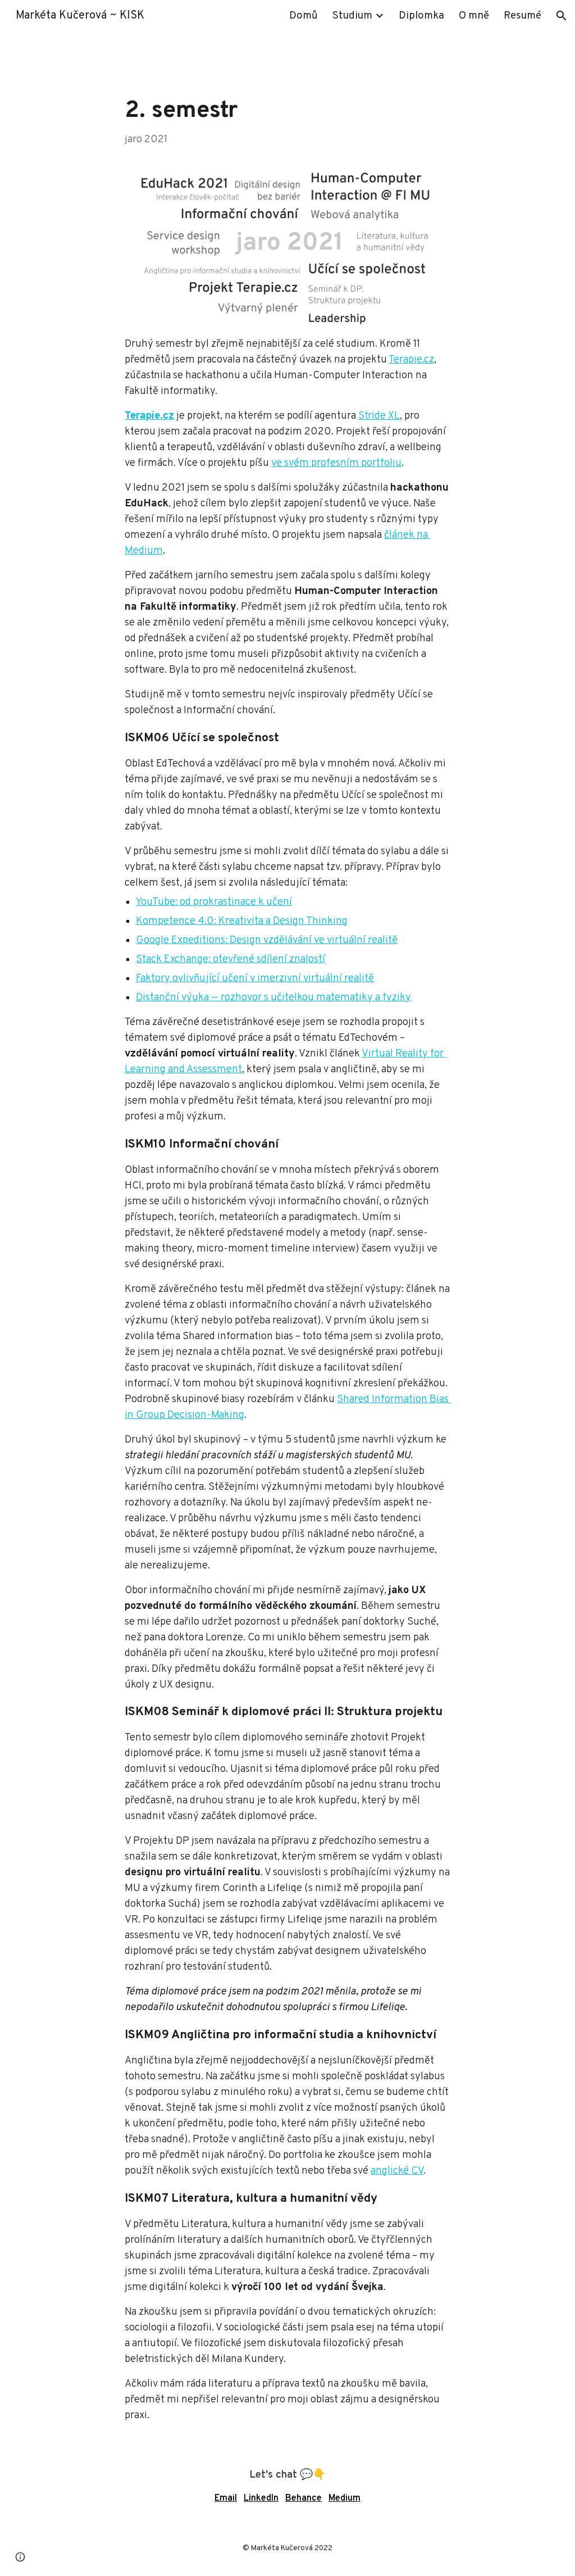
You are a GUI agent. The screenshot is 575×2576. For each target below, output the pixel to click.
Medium (344, 2498)
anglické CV (397, 2171)
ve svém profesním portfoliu (336, 463)
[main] (287, 121)
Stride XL (379, 416)
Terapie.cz (411, 360)
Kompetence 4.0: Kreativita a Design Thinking (242, 921)
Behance (304, 2498)
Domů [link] (304, 16)
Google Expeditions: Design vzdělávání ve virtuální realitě (267, 940)
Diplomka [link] (421, 16)
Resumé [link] (522, 16)
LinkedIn (261, 2498)
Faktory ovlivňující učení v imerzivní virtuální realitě (255, 979)
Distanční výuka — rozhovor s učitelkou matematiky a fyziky (273, 998)
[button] (562, 16)
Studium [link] (352, 16)
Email (226, 2498)
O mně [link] (474, 16)
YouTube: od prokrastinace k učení (214, 902)
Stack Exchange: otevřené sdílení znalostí (231, 960)
